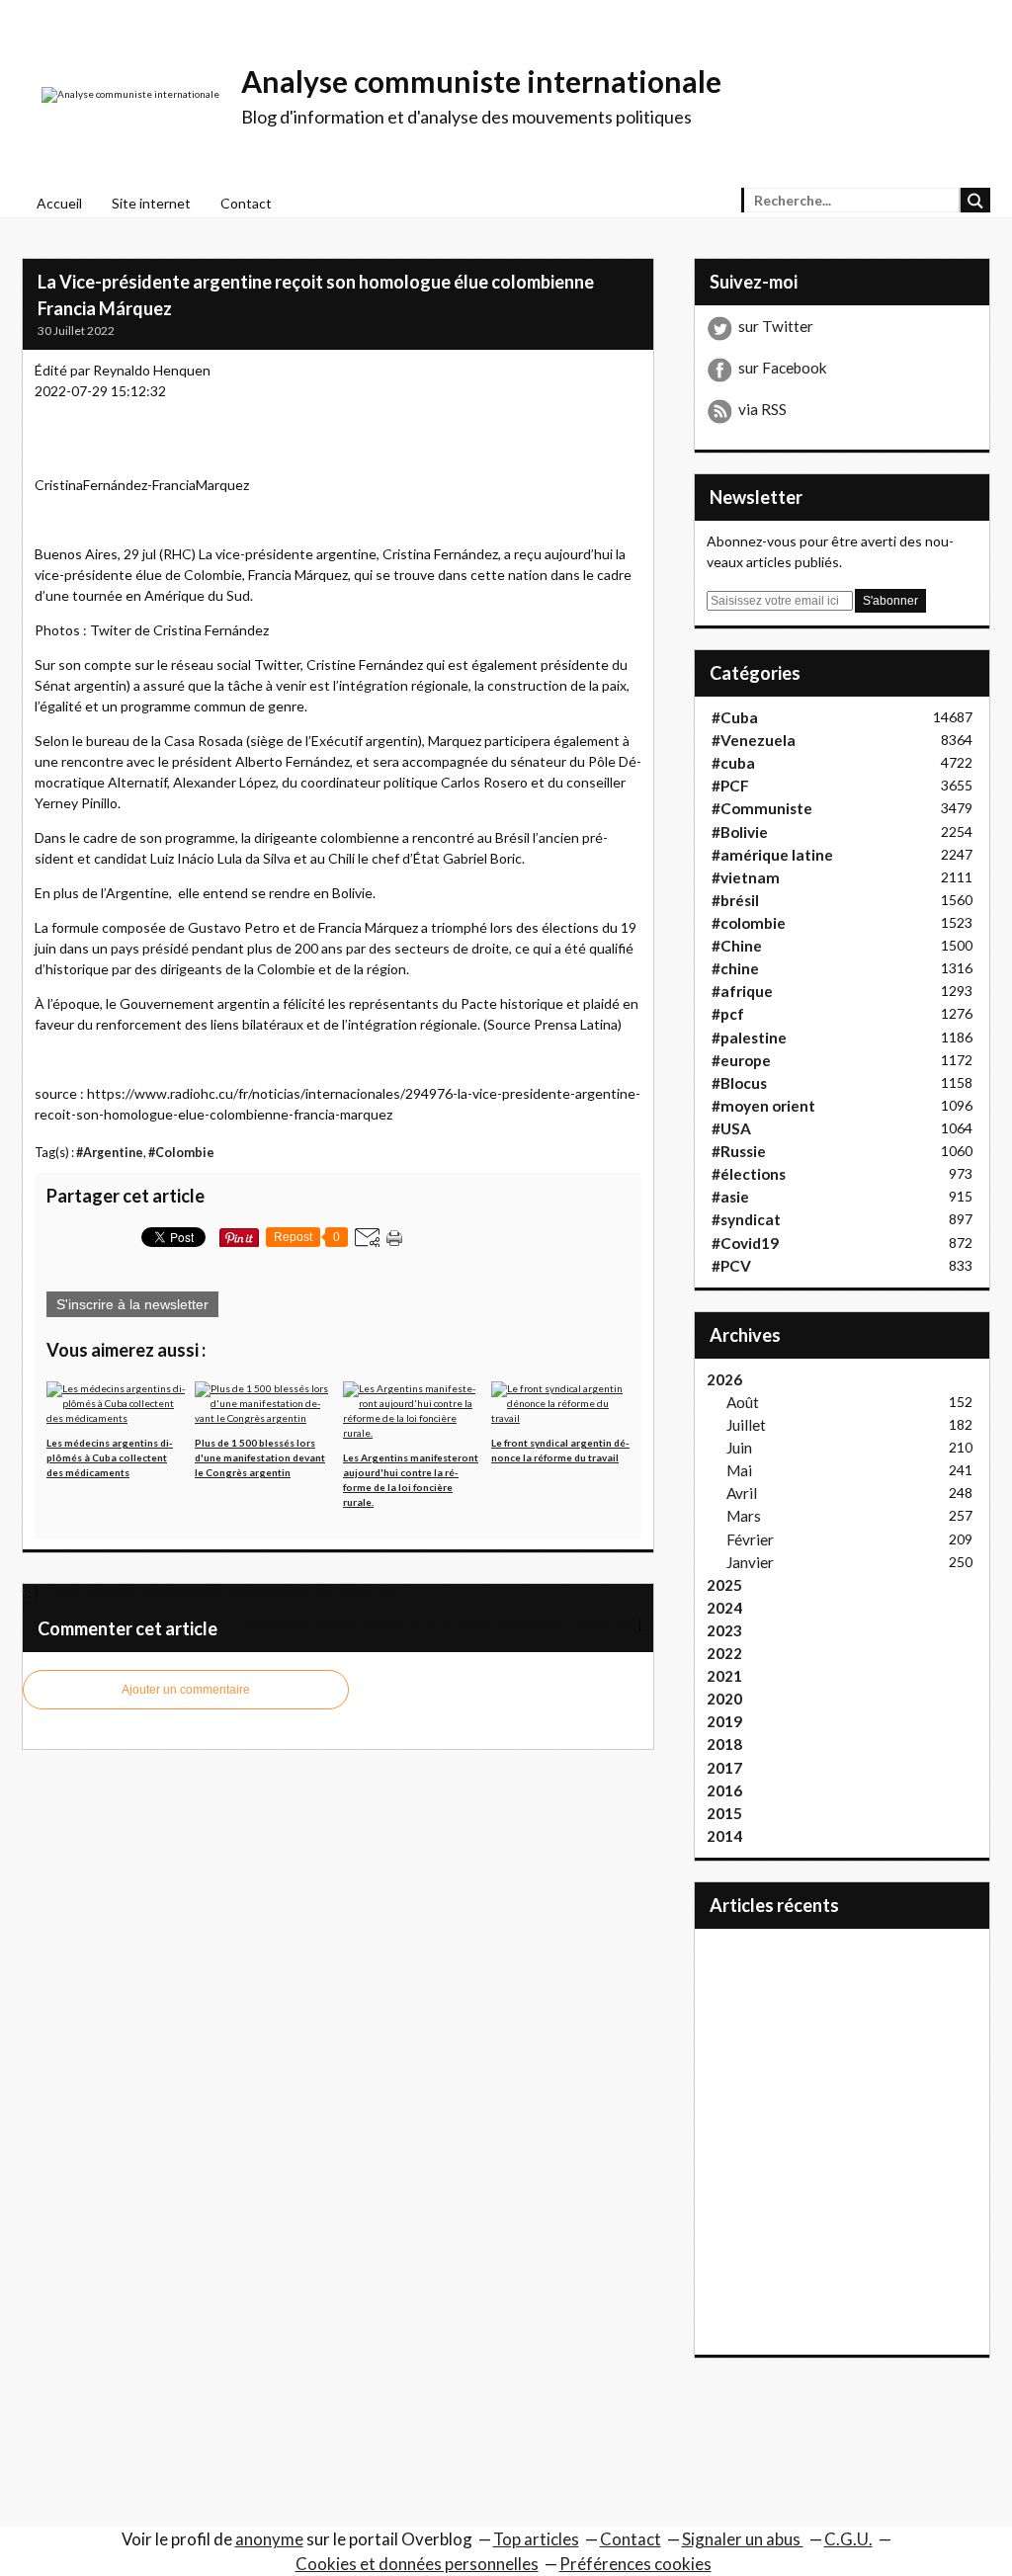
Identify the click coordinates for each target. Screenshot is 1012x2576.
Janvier (750, 1562)
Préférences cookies (635, 2564)
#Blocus (739, 1083)
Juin (739, 1448)
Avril (742, 1493)
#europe (741, 1060)
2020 (724, 1699)
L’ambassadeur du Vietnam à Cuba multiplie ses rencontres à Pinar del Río (436, 1624)
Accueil (59, 203)
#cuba (733, 763)
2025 (724, 1585)
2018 (724, 1744)
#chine (735, 968)
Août (743, 1402)
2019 (724, 1721)
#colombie (749, 923)
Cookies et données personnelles (417, 2564)
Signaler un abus (743, 2539)
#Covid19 (745, 1243)
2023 (724, 1630)
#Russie (739, 1151)
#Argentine (110, 1153)
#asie (730, 1197)
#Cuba (735, 717)
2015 (724, 1813)
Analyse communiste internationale (481, 81)
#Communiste (762, 808)
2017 (724, 1768)
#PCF (730, 786)
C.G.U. (848, 2539)
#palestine (749, 1038)
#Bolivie (740, 832)
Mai (739, 1470)
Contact (246, 203)
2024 (724, 1608)
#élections (749, 1174)
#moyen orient (763, 1106)
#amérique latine (772, 855)
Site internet (151, 203)
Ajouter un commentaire (186, 1690)
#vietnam (746, 877)
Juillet (746, 1425)
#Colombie (181, 1153)
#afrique (742, 991)
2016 (724, 1790)
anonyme (269, 2539)
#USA (731, 1128)
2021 (724, 1676)
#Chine (737, 946)
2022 (724, 1653)
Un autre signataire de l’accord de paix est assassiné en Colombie (218, 1591)
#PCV (731, 1266)
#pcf (728, 1014)
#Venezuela (754, 740)
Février (750, 1539)
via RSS (762, 409)
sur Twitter (776, 326)
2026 (724, 1379)
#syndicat (746, 1219)
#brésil (735, 900)
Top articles (536, 2539)
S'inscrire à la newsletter (132, 1304)
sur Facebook (783, 368)
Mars (744, 1516)
